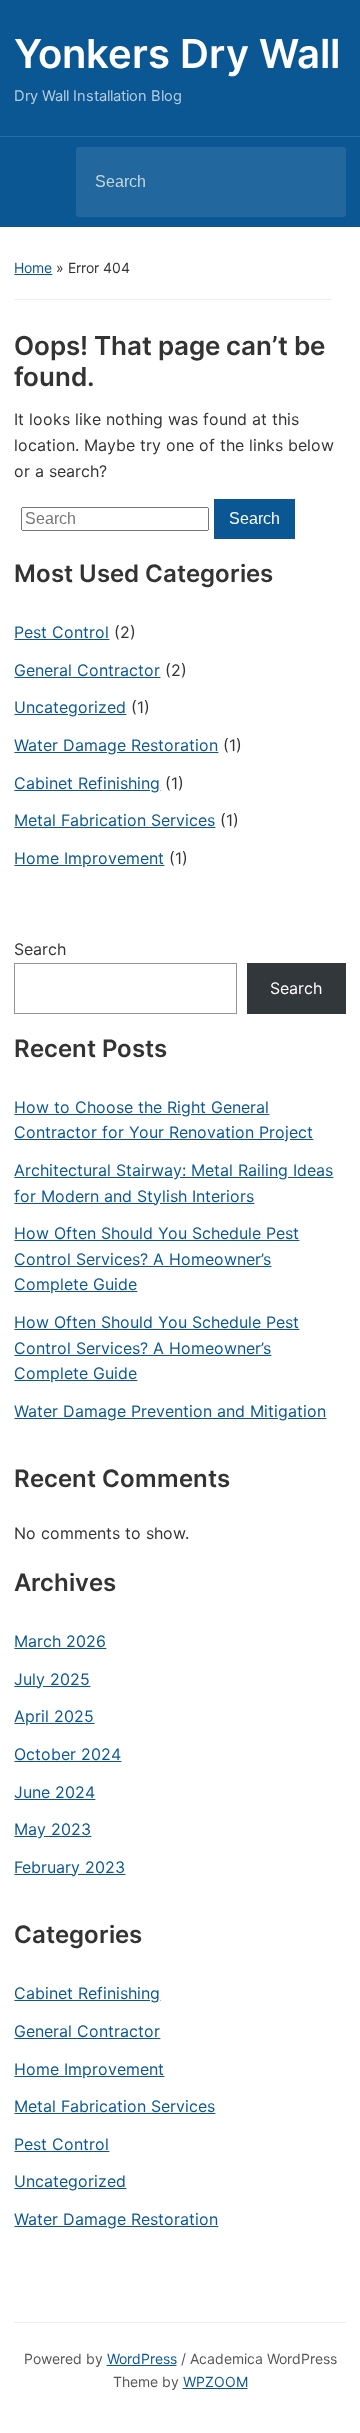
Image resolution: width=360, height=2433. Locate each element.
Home (33, 267)
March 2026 (60, 1641)
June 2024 (54, 1792)
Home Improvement (89, 858)
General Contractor (87, 670)
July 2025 (52, 1679)
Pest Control (61, 632)
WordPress (142, 2358)
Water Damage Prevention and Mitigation (170, 1411)
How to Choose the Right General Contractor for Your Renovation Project (163, 1120)
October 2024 (67, 1754)
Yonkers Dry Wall (177, 53)
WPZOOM (215, 2381)
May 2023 (52, 1829)
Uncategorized (70, 707)
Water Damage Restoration (116, 745)
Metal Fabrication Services (114, 820)
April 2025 (54, 1716)
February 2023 (69, 1867)
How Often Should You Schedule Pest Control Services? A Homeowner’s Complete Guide (156, 1258)
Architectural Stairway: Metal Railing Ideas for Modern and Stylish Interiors (173, 1183)
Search (314, 182)
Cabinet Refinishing (87, 783)
